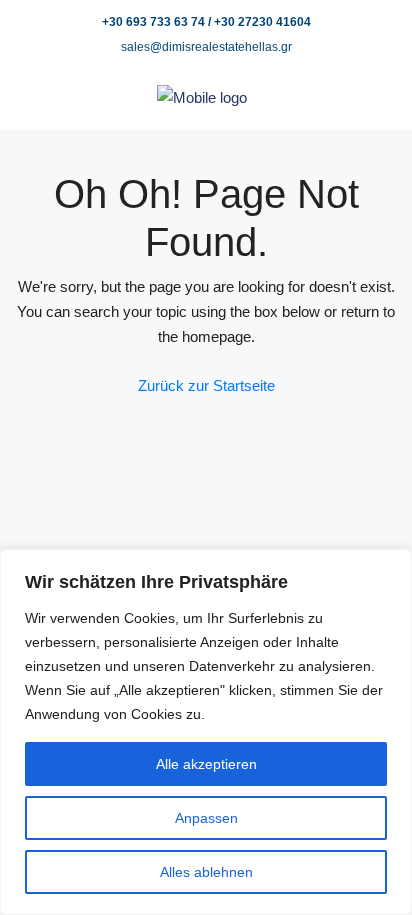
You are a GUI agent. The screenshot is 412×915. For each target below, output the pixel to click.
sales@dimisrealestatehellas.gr (206, 47)
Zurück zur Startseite (206, 385)
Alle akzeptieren (206, 764)
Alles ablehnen (206, 872)
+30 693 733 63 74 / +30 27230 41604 (206, 22)
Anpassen (206, 818)
